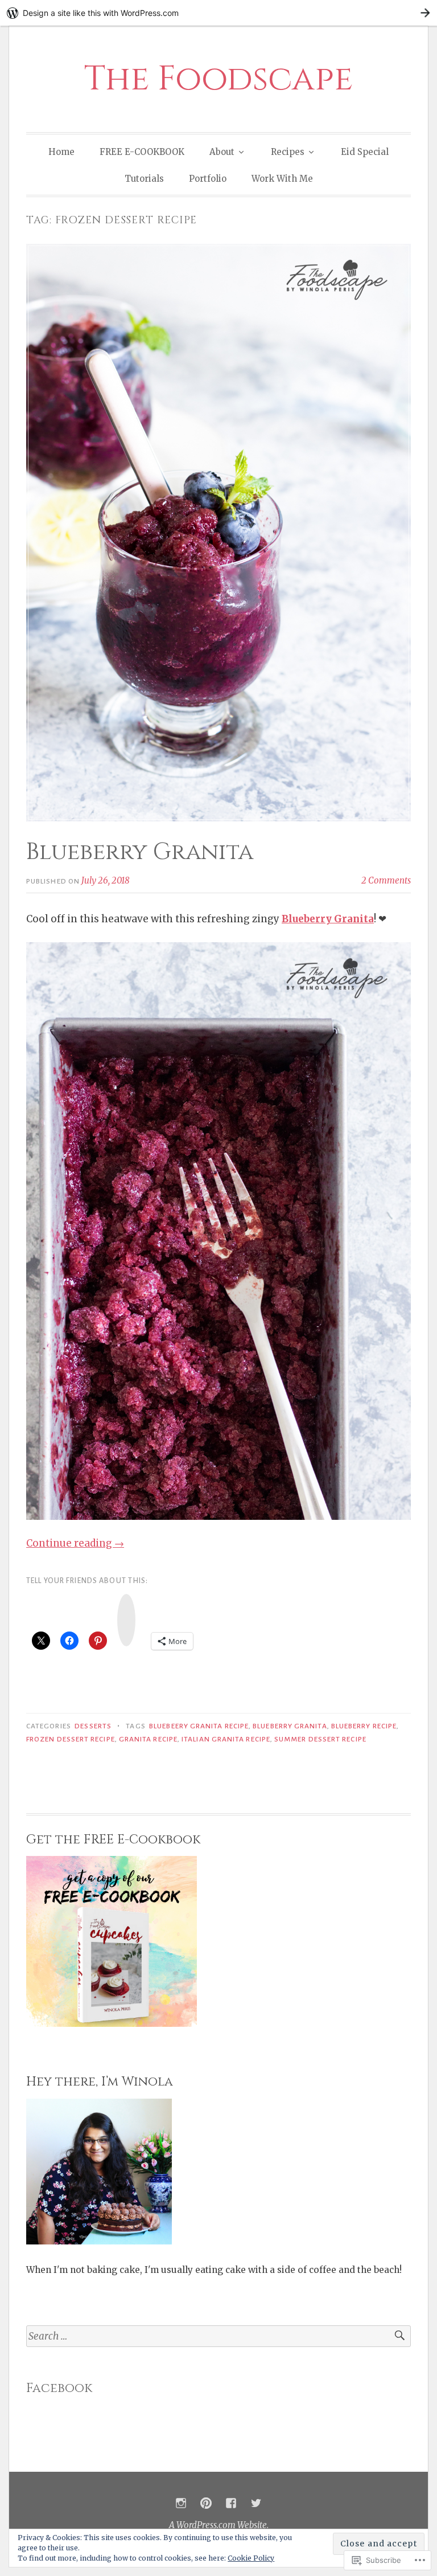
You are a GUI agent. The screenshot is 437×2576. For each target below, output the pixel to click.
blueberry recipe (364, 1726)
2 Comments (386, 880)
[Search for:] (218, 2336)
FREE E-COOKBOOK (142, 152)
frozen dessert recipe (71, 1739)
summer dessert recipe (320, 1739)
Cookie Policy (251, 2558)
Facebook (59, 2388)
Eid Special (365, 152)
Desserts (93, 1726)
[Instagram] (181, 2503)
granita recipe (148, 1739)
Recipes (288, 152)
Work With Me (282, 179)
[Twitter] (256, 2503)
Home (61, 152)
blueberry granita (290, 1726)
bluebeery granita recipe (199, 1726)
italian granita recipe (226, 1739)
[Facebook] (231, 2503)
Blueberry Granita (140, 852)
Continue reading (75, 1543)
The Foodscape (218, 79)
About (222, 152)
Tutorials (144, 179)
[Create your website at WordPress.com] (218, 13)
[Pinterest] (206, 2503)
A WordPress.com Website (218, 2525)
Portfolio (208, 179)
